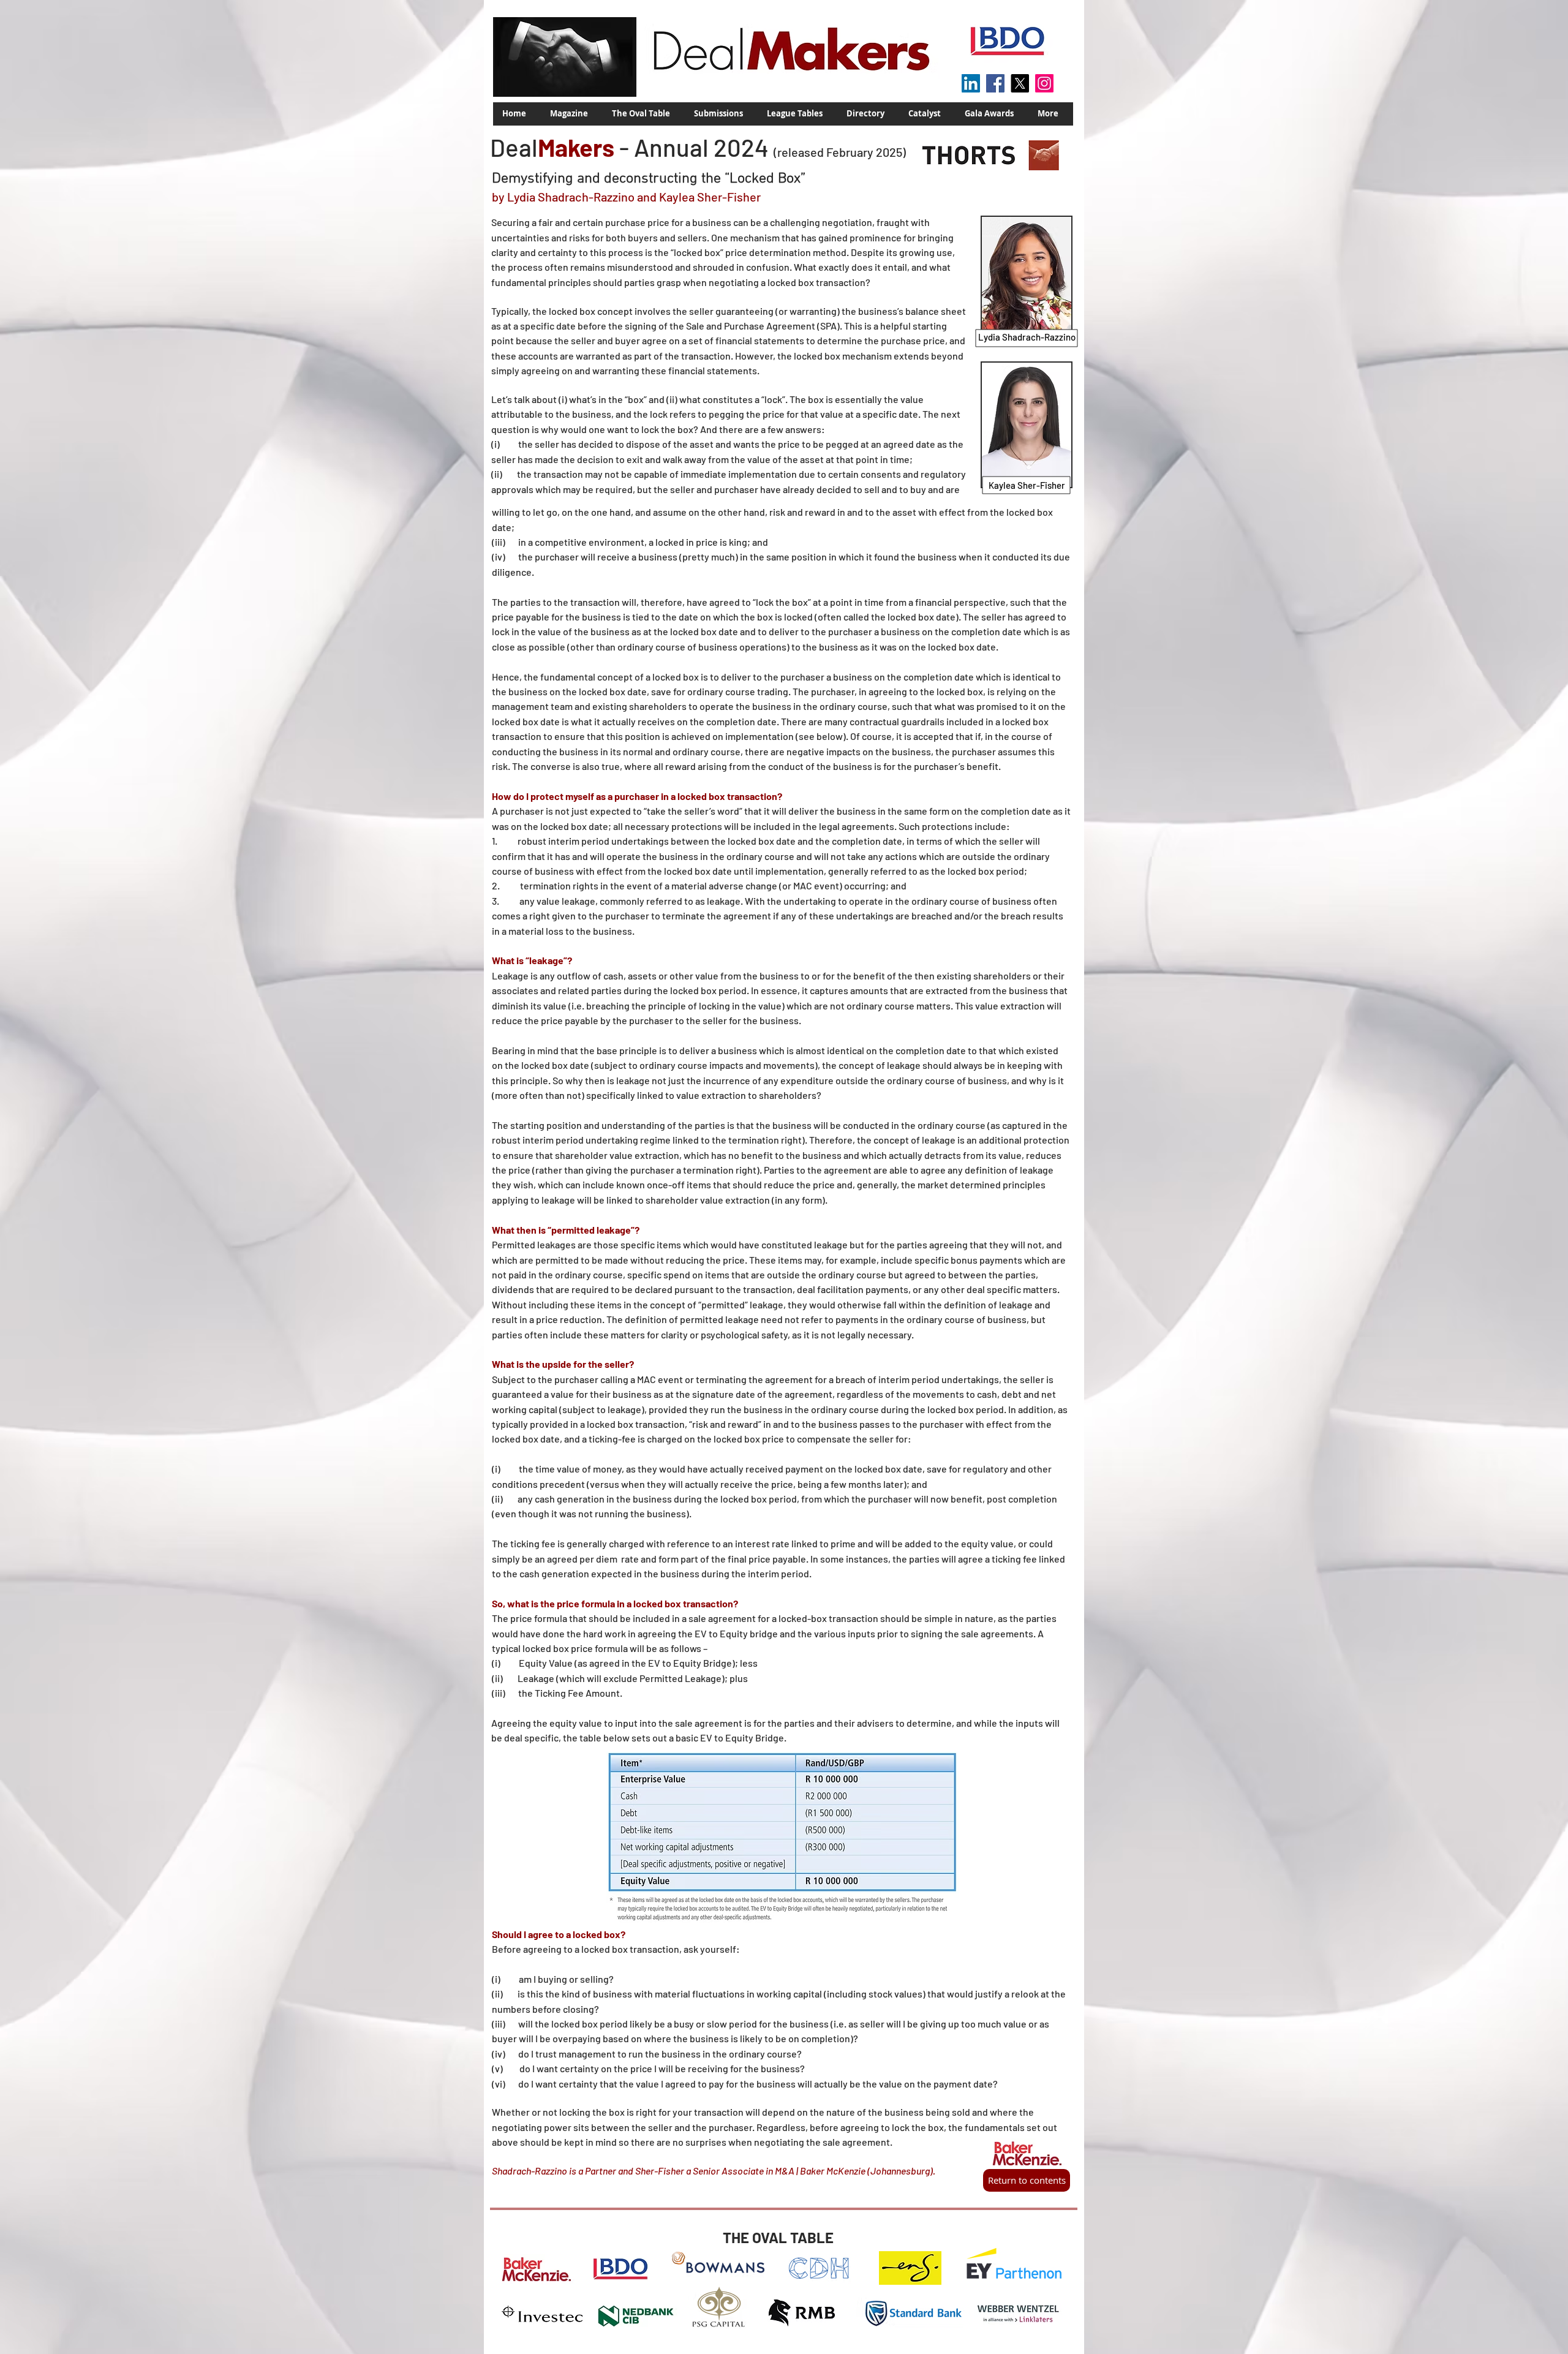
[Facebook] (995, 83)
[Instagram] (1044, 83)
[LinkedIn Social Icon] (971, 83)
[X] (1020, 83)
